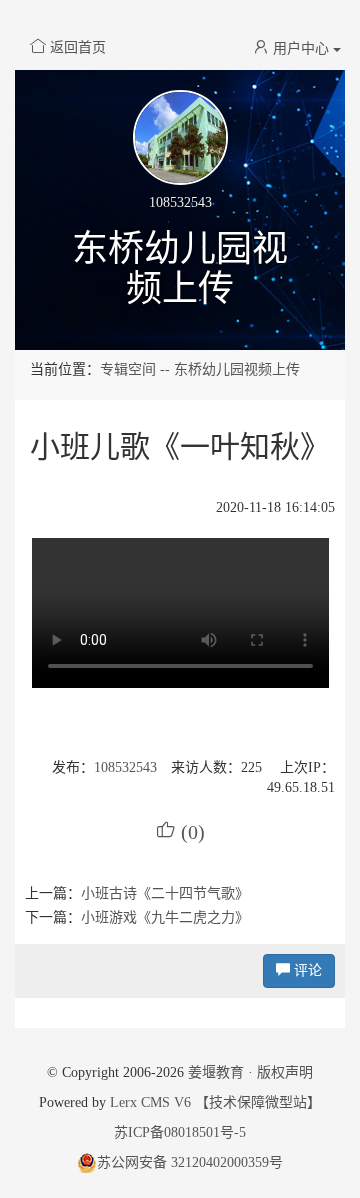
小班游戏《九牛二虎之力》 (165, 917)
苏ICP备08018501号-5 (180, 1132)
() (180, 832)
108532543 (125, 767)
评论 (306, 970)
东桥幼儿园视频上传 (180, 269)
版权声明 (285, 1072)
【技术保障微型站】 (258, 1102)
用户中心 (301, 48)
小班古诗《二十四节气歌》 (165, 893)
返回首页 (78, 47)
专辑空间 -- (137, 369)
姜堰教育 (216, 1072)
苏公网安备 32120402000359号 (190, 1162)
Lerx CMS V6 (150, 1102)
